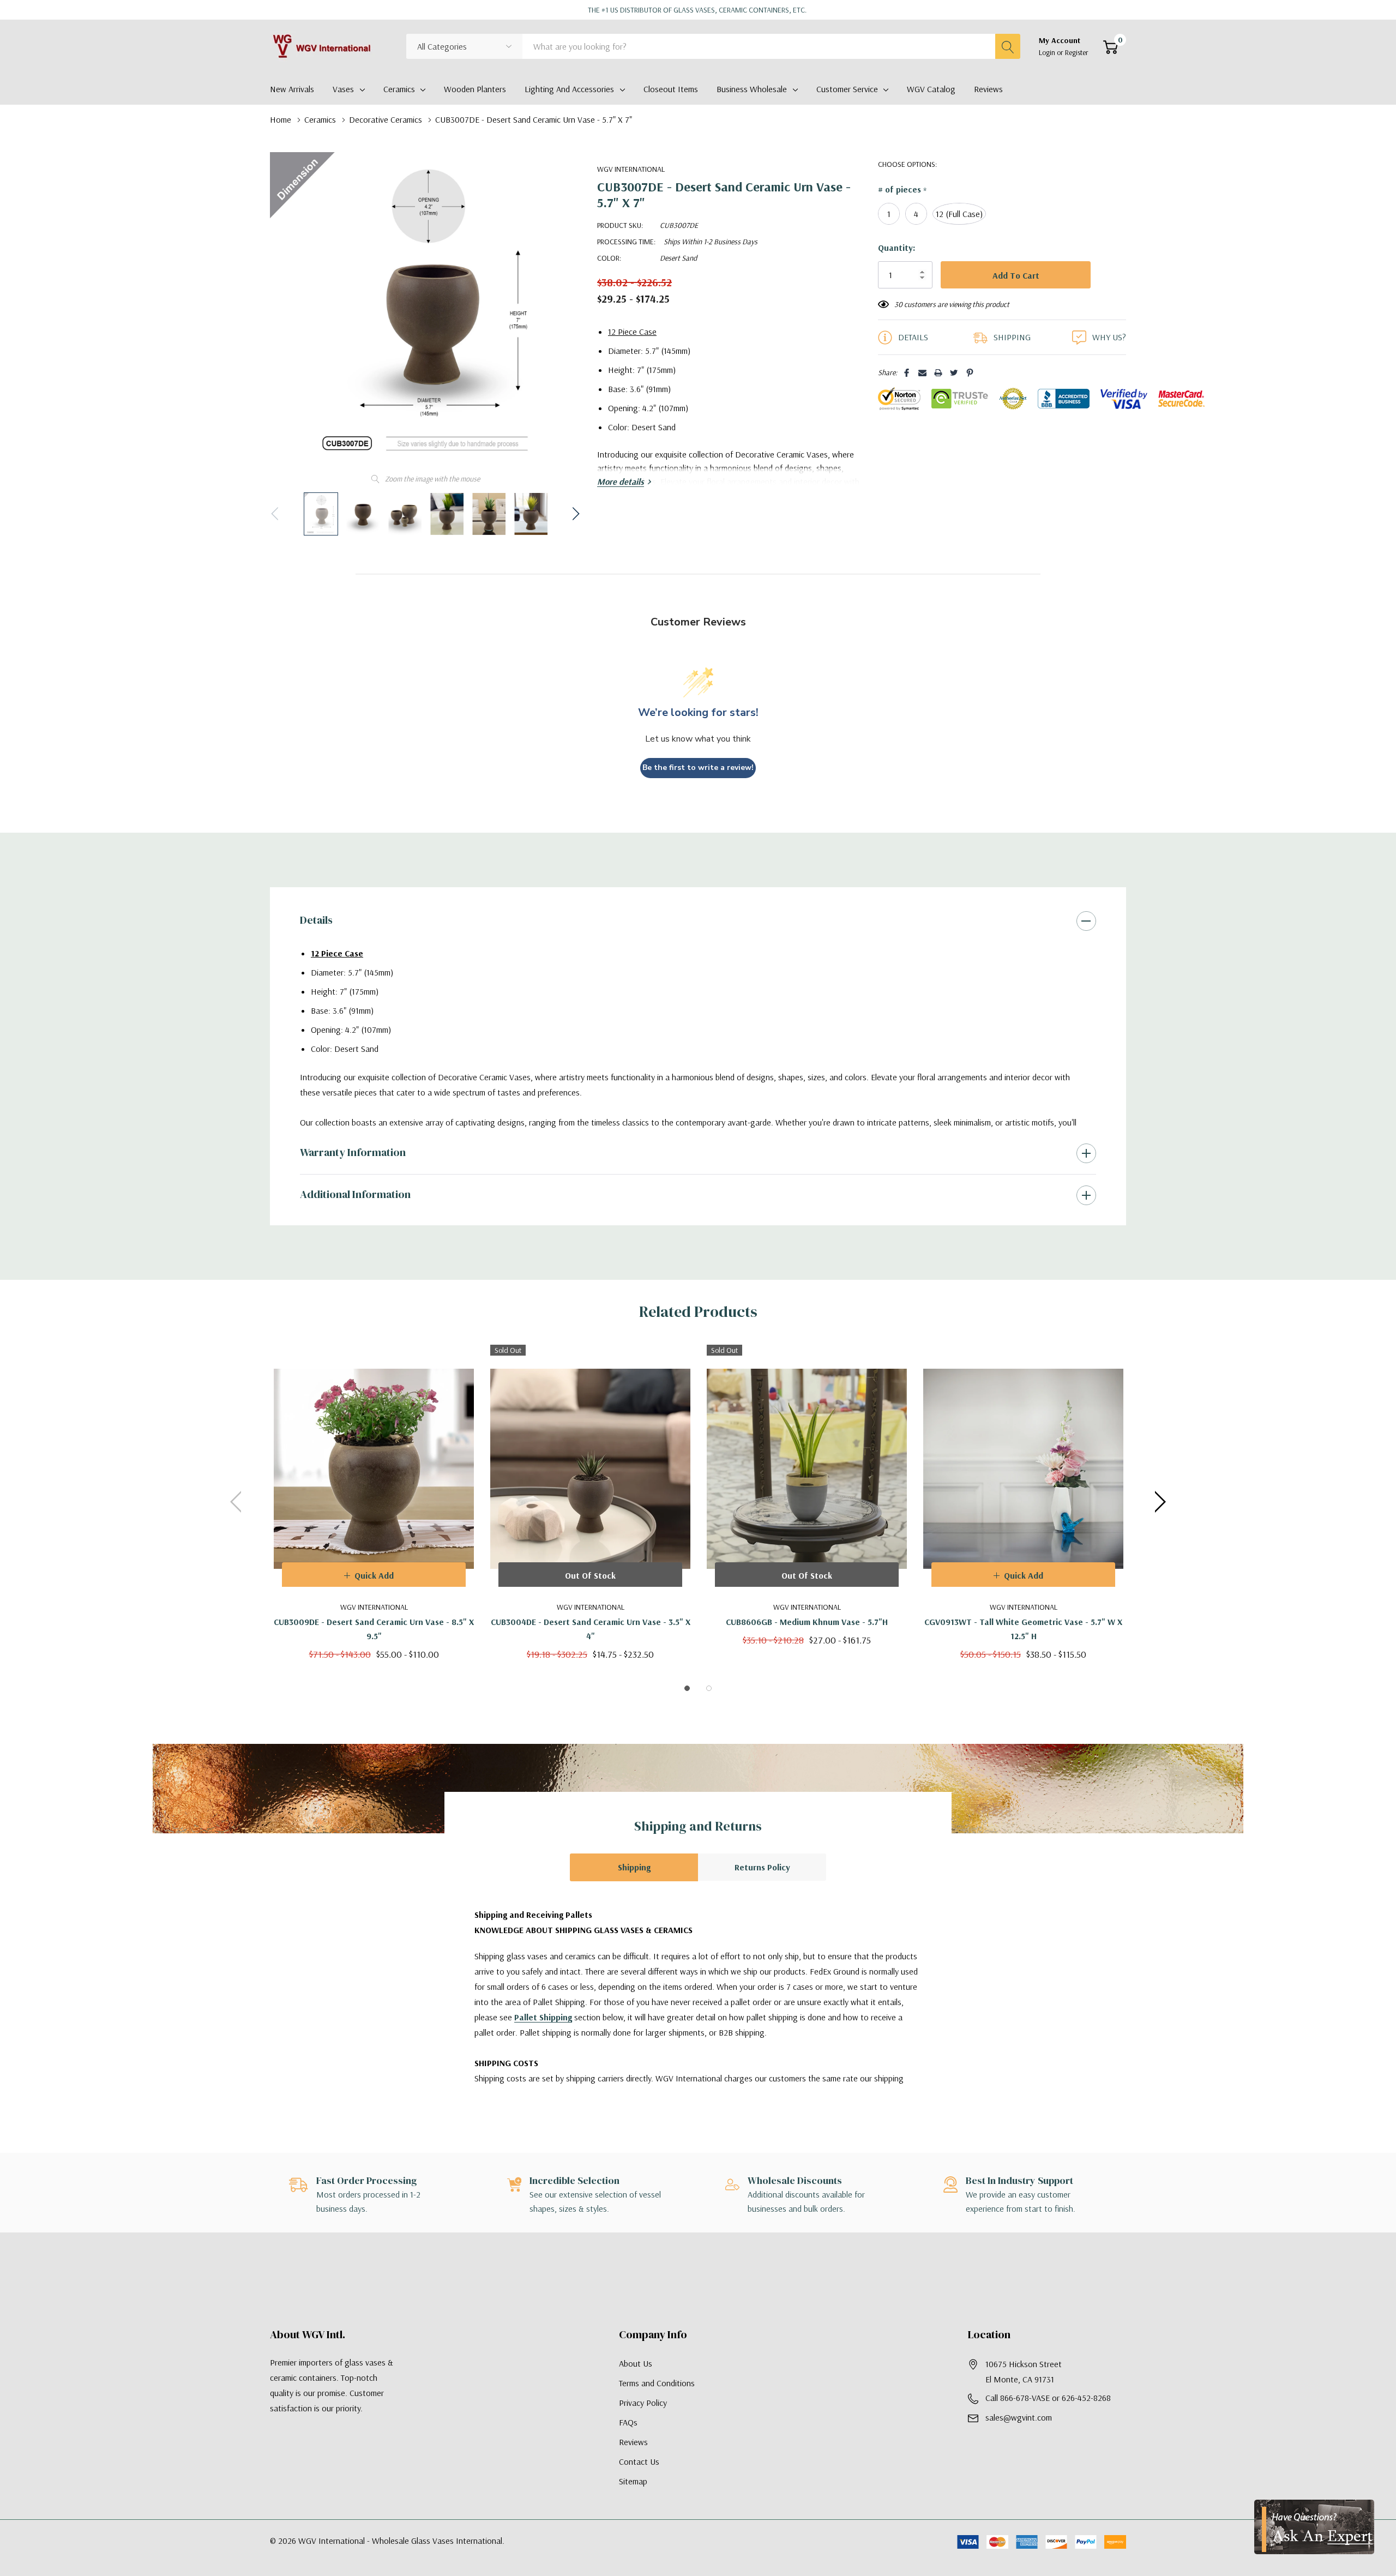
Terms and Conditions (657, 2383)
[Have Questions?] (1314, 2527)
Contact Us (639, 2461)
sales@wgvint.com (1019, 2417)
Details (316, 920)
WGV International (631, 169)
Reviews (633, 2442)
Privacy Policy (643, 2403)
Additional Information (355, 1194)
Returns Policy (762, 1867)
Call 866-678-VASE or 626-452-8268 (1048, 2398)
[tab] (687, 1688)
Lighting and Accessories (569, 89)
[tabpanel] (374, 1502)
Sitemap (633, 2481)
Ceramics (399, 89)
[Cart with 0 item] (1111, 47)
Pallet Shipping (543, 2017)
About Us (636, 2363)
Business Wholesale (752, 89)
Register (1077, 52)
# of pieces (902, 190)
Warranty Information (353, 1152)
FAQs (628, 2422)
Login (1048, 52)
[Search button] (1008, 46)
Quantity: (896, 248)
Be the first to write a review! (698, 768)
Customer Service (847, 89)
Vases (343, 89)
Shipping (634, 1867)
